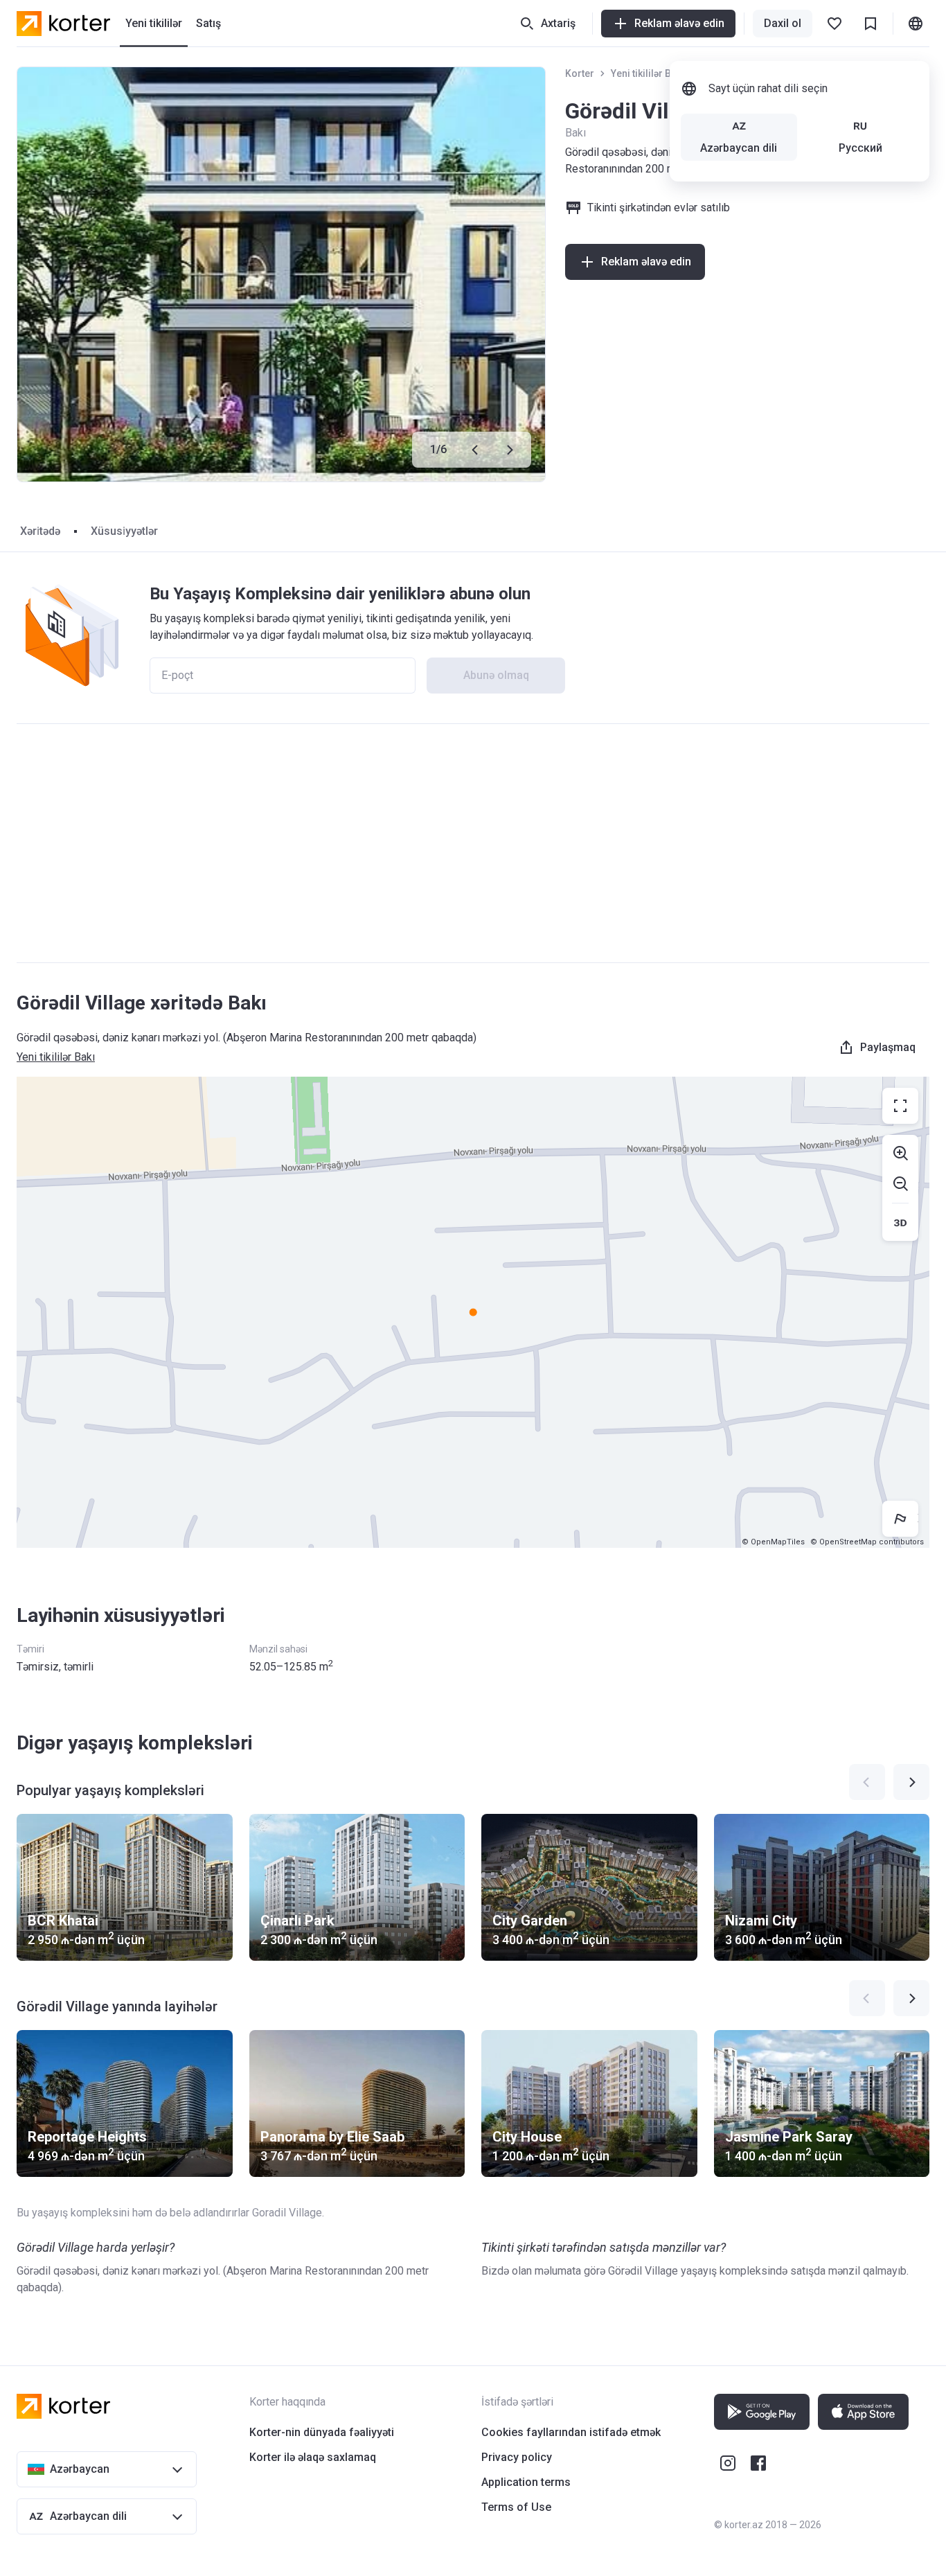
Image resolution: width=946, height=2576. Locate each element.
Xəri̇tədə (40, 531)
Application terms (526, 2482)
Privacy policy (517, 2457)
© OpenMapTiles (773, 1542)
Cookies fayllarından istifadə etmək (571, 2432)
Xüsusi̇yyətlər (124, 531)
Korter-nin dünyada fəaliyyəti (322, 2432)
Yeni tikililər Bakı (648, 73)
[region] (473, 1312)
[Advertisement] (473, 843)
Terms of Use (516, 2507)
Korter (580, 73)
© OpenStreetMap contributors (867, 1542)
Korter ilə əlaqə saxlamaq (313, 2457)
